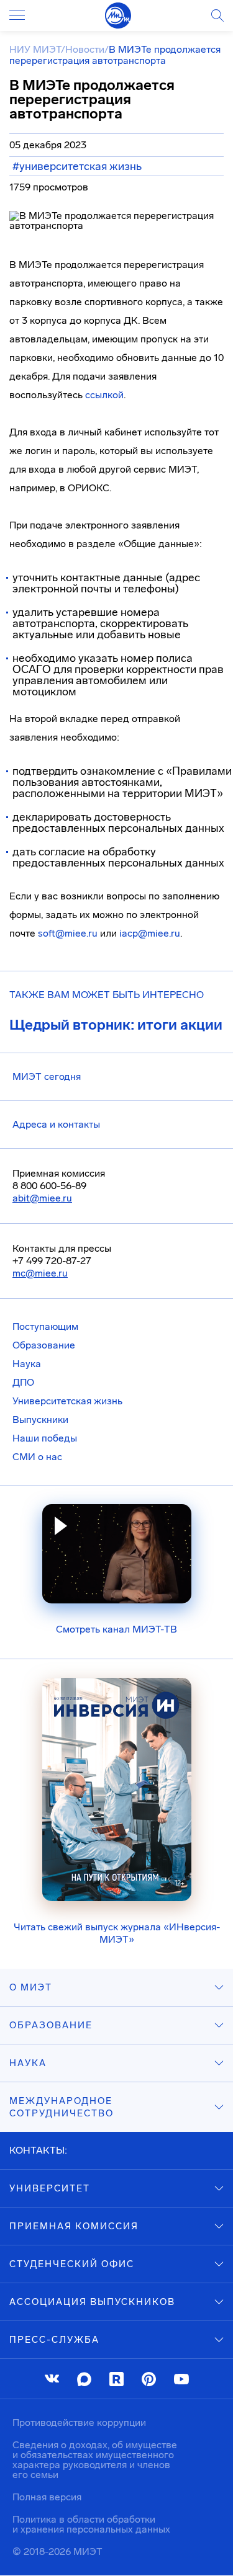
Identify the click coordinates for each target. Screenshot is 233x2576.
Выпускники (40, 1419)
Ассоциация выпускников (92, 2302)
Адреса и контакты (56, 1124)
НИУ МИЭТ (35, 49)
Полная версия (47, 2497)
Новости (85, 49)
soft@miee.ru (68, 933)
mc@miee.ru (40, 1273)
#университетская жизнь (77, 166)
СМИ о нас (37, 1457)
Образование (44, 1345)
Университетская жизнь (67, 1401)
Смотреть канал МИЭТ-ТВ (116, 1629)
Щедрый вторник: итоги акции (116, 1025)
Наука (27, 1364)
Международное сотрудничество (62, 2107)
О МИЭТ (31, 1987)
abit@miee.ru (42, 1198)
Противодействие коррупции (79, 2422)
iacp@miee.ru (150, 933)
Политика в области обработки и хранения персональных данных (91, 2524)
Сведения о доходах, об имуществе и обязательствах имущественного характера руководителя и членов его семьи (95, 2460)
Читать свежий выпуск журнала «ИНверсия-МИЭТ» (117, 1933)
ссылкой (104, 395)
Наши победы (45, 1438)
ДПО (23, 1382)
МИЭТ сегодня (47, 1076)
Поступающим (45, 1326)
